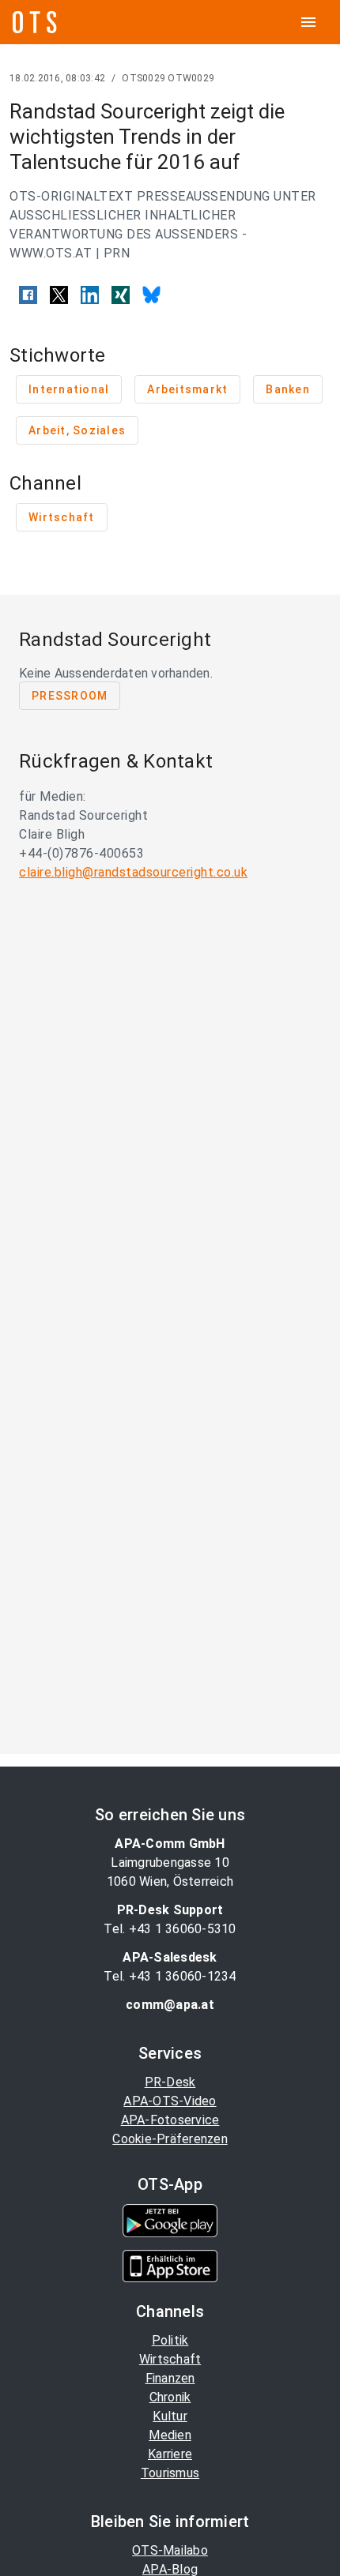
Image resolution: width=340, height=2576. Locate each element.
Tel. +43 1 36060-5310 (170, 1929)
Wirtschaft (170, 2359)
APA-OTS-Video (170, 2101)
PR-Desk (170, 2082)
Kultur (170, 2416)
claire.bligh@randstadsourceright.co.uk (133, 872)
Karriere (170, 2454)
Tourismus (170, 2473)
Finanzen (170, 2378)
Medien (170, 2435)
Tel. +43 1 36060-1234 (170, 1976)
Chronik (170, 2397)
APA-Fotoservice (170, 2120)
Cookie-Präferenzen (170, 2139)
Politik (170, 2340)
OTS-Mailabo (170, 2550)
